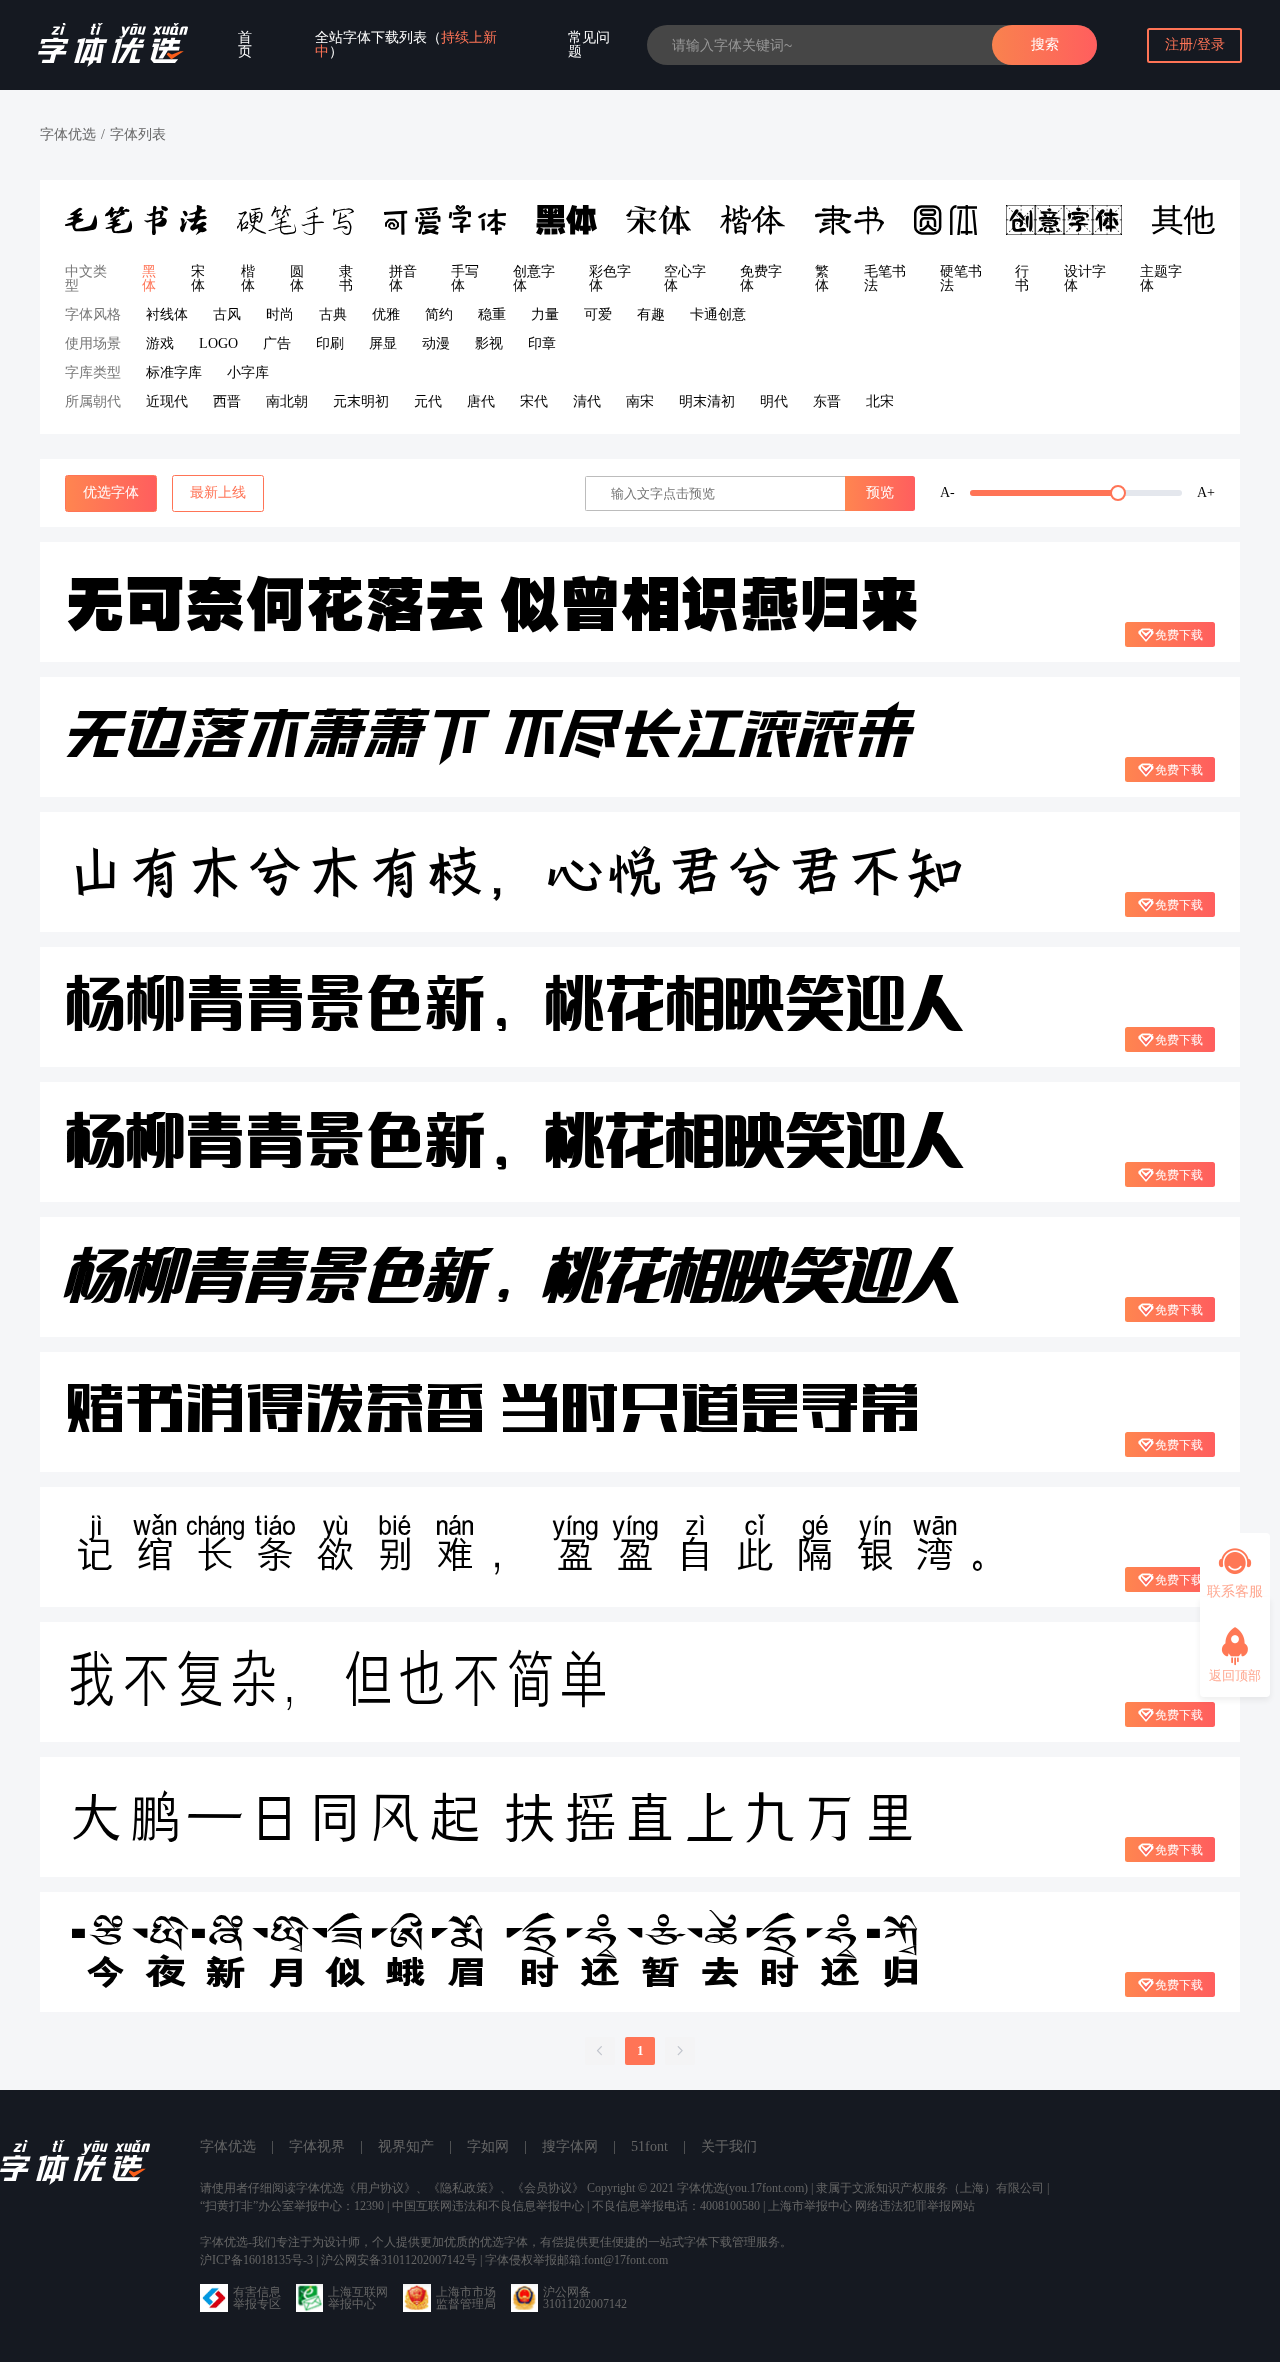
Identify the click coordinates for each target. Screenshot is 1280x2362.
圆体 (297, 278)
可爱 (598, 314)
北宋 (880, 401)
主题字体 (1161, 278)
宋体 (198, 278)
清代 (587, 401)
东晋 (827, 401)
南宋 (640, 401)
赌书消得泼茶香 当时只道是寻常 (492, 1412)
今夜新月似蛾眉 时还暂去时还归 (492, 1951)
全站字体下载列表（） (406, 44)
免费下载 (1179, 635)
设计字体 (1085, 278)
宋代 (534, 401)
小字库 (248, 372)
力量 (545, 314)
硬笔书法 (961, 278)
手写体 (465, 278)
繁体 (822, 278)
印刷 (330, 343)
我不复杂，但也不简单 (338, 1682)
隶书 (346, 278)
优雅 (386, 314)
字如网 (488, 2146)
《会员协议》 (548, 2188)
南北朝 (287, 401)
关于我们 (729, 2146)
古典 (333, 314)
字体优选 (68, 135)
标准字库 (174, 372)
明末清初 (707, 401)
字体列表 (138, 135)
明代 (774, 401)
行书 (1022, 278)
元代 (428, 401)
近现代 (167, 401)
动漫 (436, 343)
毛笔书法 (885, 278)
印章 (542, 343)
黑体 (149, 278)
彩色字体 (610, 278)
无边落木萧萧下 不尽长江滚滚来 (489, 737)
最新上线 (218, 492)
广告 (277, 343)
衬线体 (167, 314)
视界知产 (406, 2146)
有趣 (651, 314)
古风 (227, 314)
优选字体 (111, 492)
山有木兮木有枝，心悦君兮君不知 (515, 872)
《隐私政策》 (464, 2188)
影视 (489, 343)
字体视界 (317, 2146)
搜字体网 (570, 2146)
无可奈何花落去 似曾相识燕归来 (492, 602)
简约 (439, 314)
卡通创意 (718, 314)
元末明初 (361, 401)
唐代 (481, 401)
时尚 (280, 314)
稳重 (492, 314)
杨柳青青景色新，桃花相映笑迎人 (515, 1006)
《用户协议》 (380, 2188)
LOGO (218, 343)
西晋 (227, 401)
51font (649, 2146)
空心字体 (685, 278)
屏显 (383, 343)
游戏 (160, 343)
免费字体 (761, 278)
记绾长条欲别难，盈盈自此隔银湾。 (543, 1547)
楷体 (248, 278)
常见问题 (589, 44)
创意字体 (534, 278)
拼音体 (403, 278)
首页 (245, 44)
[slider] (1076, 493)
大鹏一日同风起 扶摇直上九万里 (492, 1816)
